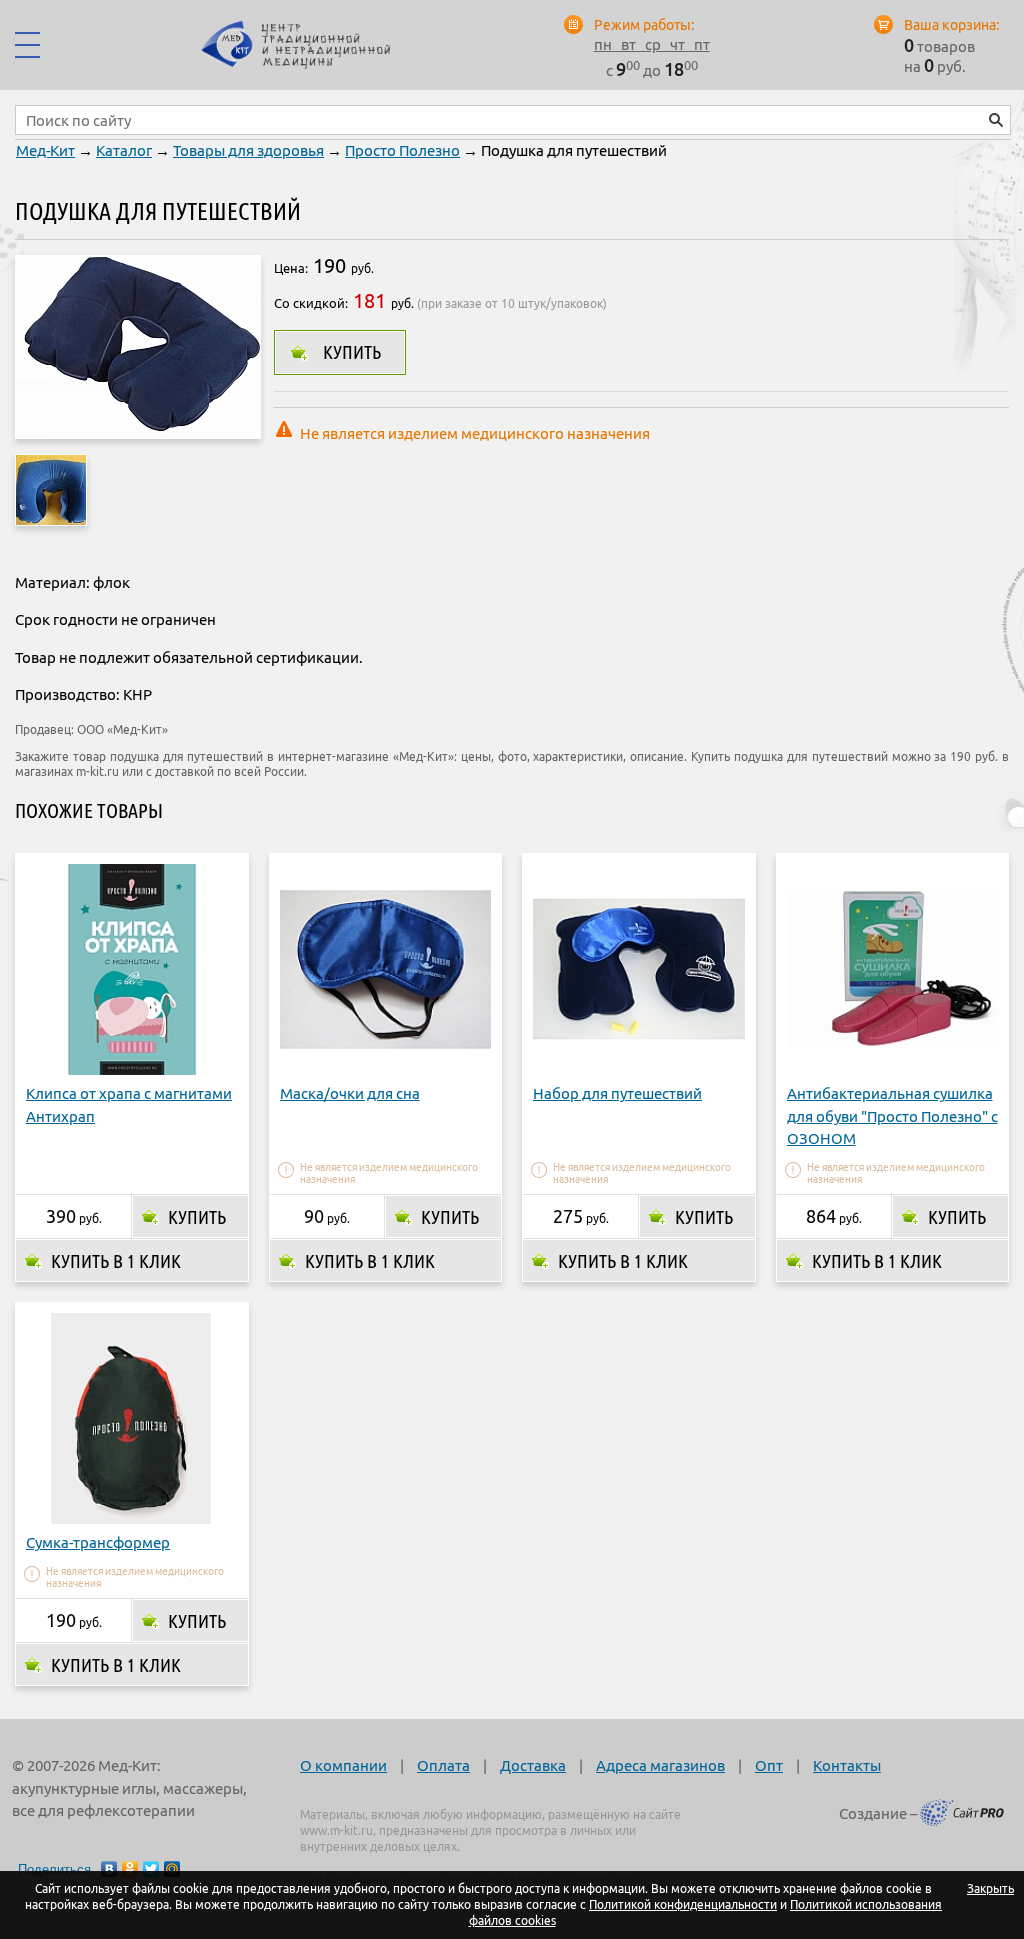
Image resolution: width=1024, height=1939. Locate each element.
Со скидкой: (311, 303)
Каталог (124, 150)
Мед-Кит (45, 150)
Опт (769, 1765)
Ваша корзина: (951, 25)
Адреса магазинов (660, 1765)
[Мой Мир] (172, 1869)
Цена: (291, 268)
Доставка (533, 1765)
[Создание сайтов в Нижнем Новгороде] (962, 1816)
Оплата (443, 1765)
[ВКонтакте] (109, 1869)
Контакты (847, 1765)
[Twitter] (151, 1869)
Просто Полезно (402, 150)
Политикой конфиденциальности (683, 1904)
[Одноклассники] (130, 1869)
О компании (343, 1765)
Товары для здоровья (248, 150)
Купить (352, 352)
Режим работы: (644, 25)
